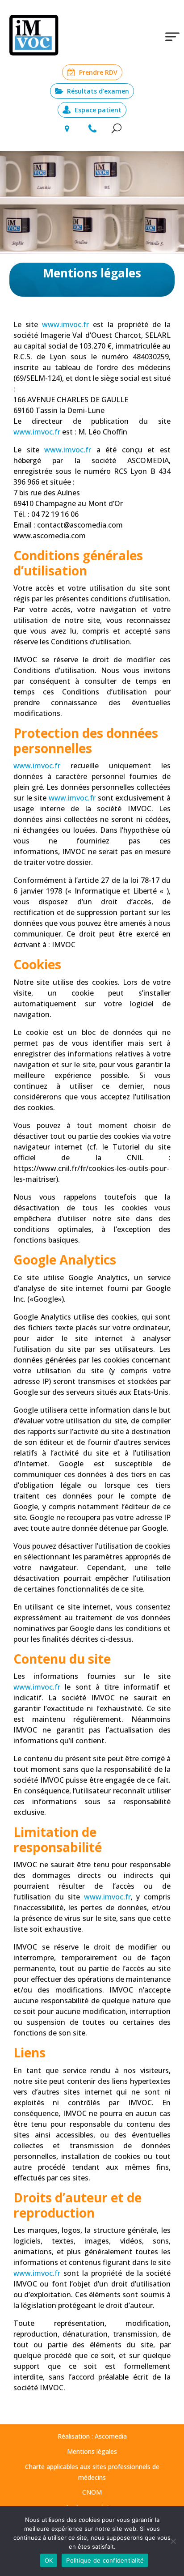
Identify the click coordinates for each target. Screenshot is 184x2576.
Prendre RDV (98, 72)
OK (49, 2560)
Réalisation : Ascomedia (92, 2436)
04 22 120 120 (93, 129)
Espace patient (98, 110)
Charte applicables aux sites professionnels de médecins (92, 2472)
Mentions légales (92, 2451)
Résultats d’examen (98, 91)
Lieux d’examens (66, 129)
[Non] (173, 2541)
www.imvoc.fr (65, 324)
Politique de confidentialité (105, 2560)
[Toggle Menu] (172, 36)
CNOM (92, 2492)
